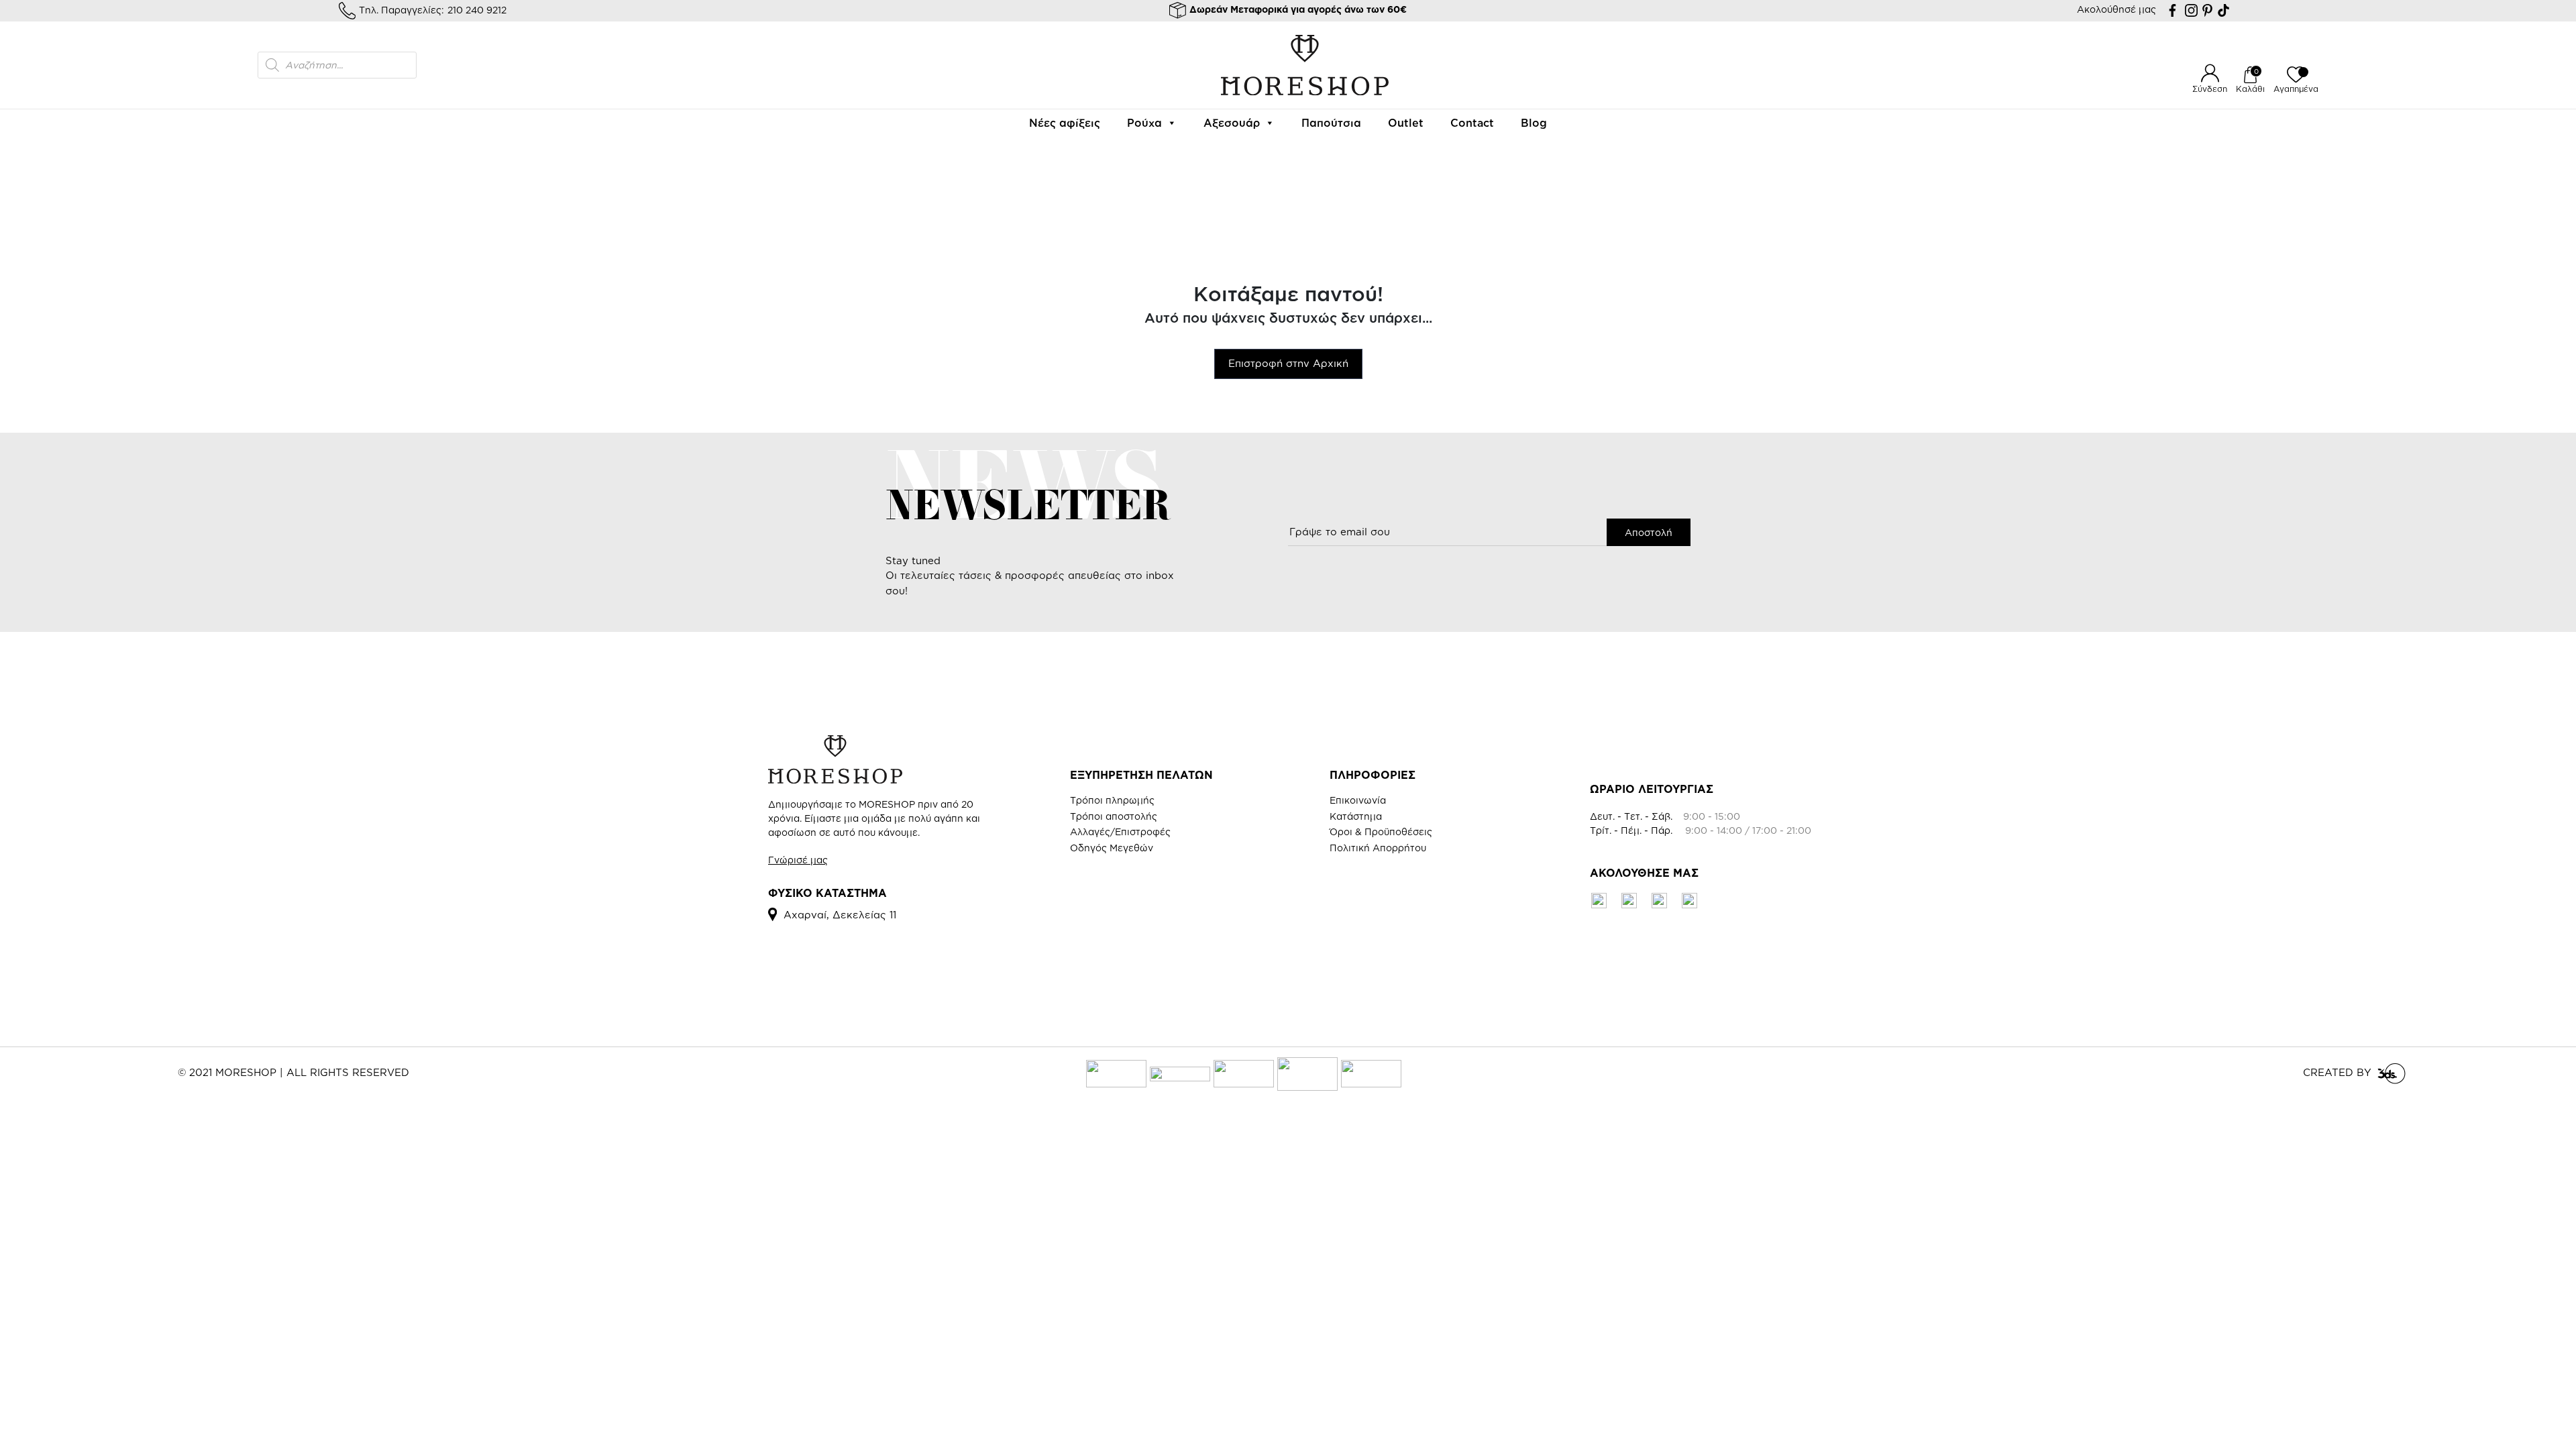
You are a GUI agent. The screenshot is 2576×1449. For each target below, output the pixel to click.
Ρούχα (1144, 123)
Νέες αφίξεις (1065, 123)
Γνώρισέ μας (798, 860)
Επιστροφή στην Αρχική (1288, 363)
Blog (1534, 123)
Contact (1472, 123)
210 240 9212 (477, 10)
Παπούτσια (1331, 123)
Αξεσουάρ (1232, 123)
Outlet (1406, 123)
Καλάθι (2250, 89)
